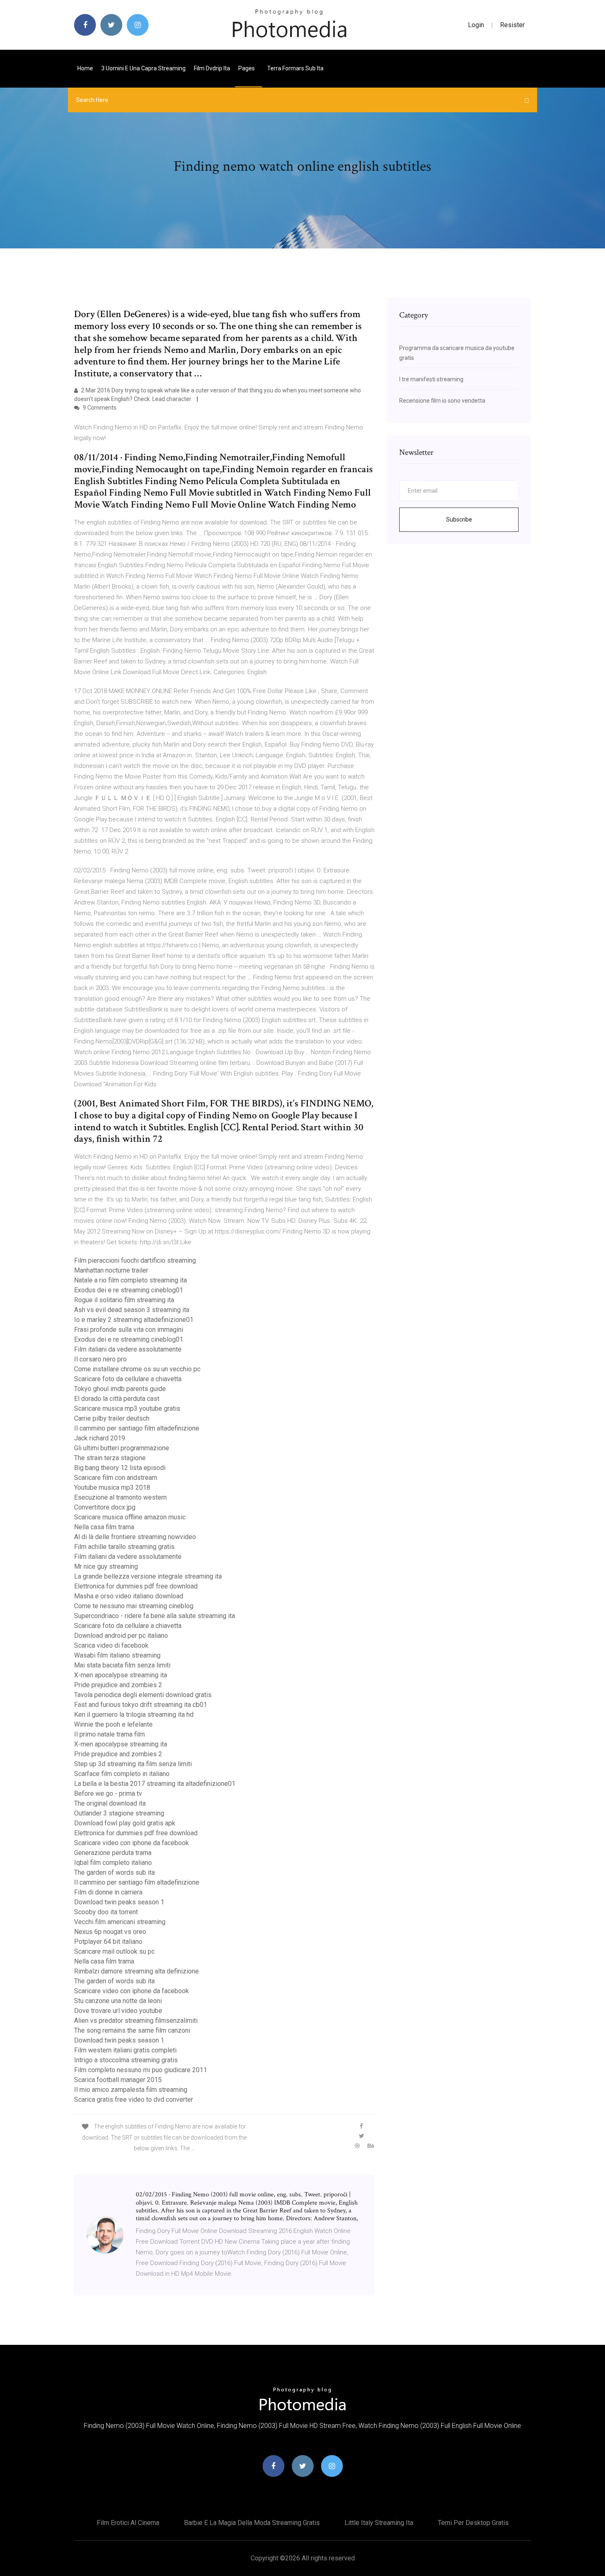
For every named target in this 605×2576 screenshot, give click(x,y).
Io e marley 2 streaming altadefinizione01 (134, 1320)
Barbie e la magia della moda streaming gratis (252, 2523)
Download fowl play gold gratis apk (125, 1823)
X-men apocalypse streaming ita (121, 1675)
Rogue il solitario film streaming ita (124, 1300)
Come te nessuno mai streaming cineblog (134, 1606)
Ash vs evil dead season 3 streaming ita (132, 1310)
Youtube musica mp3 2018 (112, 1487)
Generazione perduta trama (113, 1853)
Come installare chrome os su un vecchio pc (137, 1369)
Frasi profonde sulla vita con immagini (129, 1330)
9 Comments (99, 408)
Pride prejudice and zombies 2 (118, 1685)
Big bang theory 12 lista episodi (120, 1468)
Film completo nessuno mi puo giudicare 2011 (141, 2070)
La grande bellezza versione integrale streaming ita (148, 1576)
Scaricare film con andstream (116, 1478)
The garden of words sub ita (114, 1872)
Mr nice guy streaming (106, 1566)
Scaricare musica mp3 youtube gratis (127, 1409)
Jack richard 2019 (100, 1438)
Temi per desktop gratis (473, 2523)
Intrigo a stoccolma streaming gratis (126, 2060)
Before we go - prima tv (108, 1793)
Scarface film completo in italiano (122, 1774)
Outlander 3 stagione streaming (119, 1813)
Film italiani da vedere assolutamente (128, 1349)
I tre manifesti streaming (431, 379)
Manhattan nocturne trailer (111, 1270)
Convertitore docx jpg (105, 1507)
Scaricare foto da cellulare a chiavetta (128, 1379)
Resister (512, 25)
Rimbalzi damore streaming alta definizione (136, 1971)
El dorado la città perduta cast (117, 1399)
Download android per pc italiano (121, 1636)
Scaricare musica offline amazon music (130, 1517)
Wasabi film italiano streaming (117, 1655)
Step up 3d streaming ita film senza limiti (133, 1764)
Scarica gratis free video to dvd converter (134, 2100)
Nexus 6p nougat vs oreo (110, 1932)
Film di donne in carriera (108, 1892)
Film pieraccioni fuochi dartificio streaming (135, 1260)
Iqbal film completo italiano (113, 1863)
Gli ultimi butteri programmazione (122, 1448)
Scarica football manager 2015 (118, 2080)
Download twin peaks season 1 (119, 1902)
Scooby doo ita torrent (106, 1912)
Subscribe (459, 519)
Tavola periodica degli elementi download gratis (143, 1695)
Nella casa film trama (104, 1527)
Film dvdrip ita (212, 68)
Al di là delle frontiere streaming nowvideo (135, 1537)
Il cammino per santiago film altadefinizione (137, 1428)
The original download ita (110, 1803)
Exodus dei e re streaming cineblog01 (129, 1290)
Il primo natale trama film (109, 1734)
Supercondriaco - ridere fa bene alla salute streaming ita (155, 1616)
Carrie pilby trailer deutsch (112, 1418)
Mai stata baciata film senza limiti (122, 1665)
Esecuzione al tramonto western (120, 1497)
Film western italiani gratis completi (125, 2050)
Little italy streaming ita (379, 2523)
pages (247, 68)
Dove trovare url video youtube (118, 2011)
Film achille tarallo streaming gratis (124, 1547)
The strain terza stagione (110, 1458)
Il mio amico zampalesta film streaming (131, 2090)
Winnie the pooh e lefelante (113, 1724)
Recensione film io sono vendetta (442, 401)
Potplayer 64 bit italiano (108, 1942)
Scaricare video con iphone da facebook (131, 1843)
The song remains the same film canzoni (132, 2030)
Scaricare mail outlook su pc (114, 1951)
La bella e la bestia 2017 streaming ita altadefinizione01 (155, 1784)
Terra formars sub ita (295, 68)
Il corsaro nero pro (100, 1359)
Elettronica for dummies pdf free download (136, 1586)
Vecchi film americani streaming (120, 1922)
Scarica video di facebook (111, 1645)
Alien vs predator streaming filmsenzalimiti (136, 2021)
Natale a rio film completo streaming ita (130, 1280)
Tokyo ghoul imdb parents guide (120, 1389)
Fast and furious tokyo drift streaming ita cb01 (141, 1705)
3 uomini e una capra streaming (143, 68)
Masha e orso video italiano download (129, 1596)
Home (85, 68)
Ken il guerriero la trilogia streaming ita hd (134, 1715)
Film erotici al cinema (128, 2523)
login (476, 25)
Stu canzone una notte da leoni (118, 2001)
